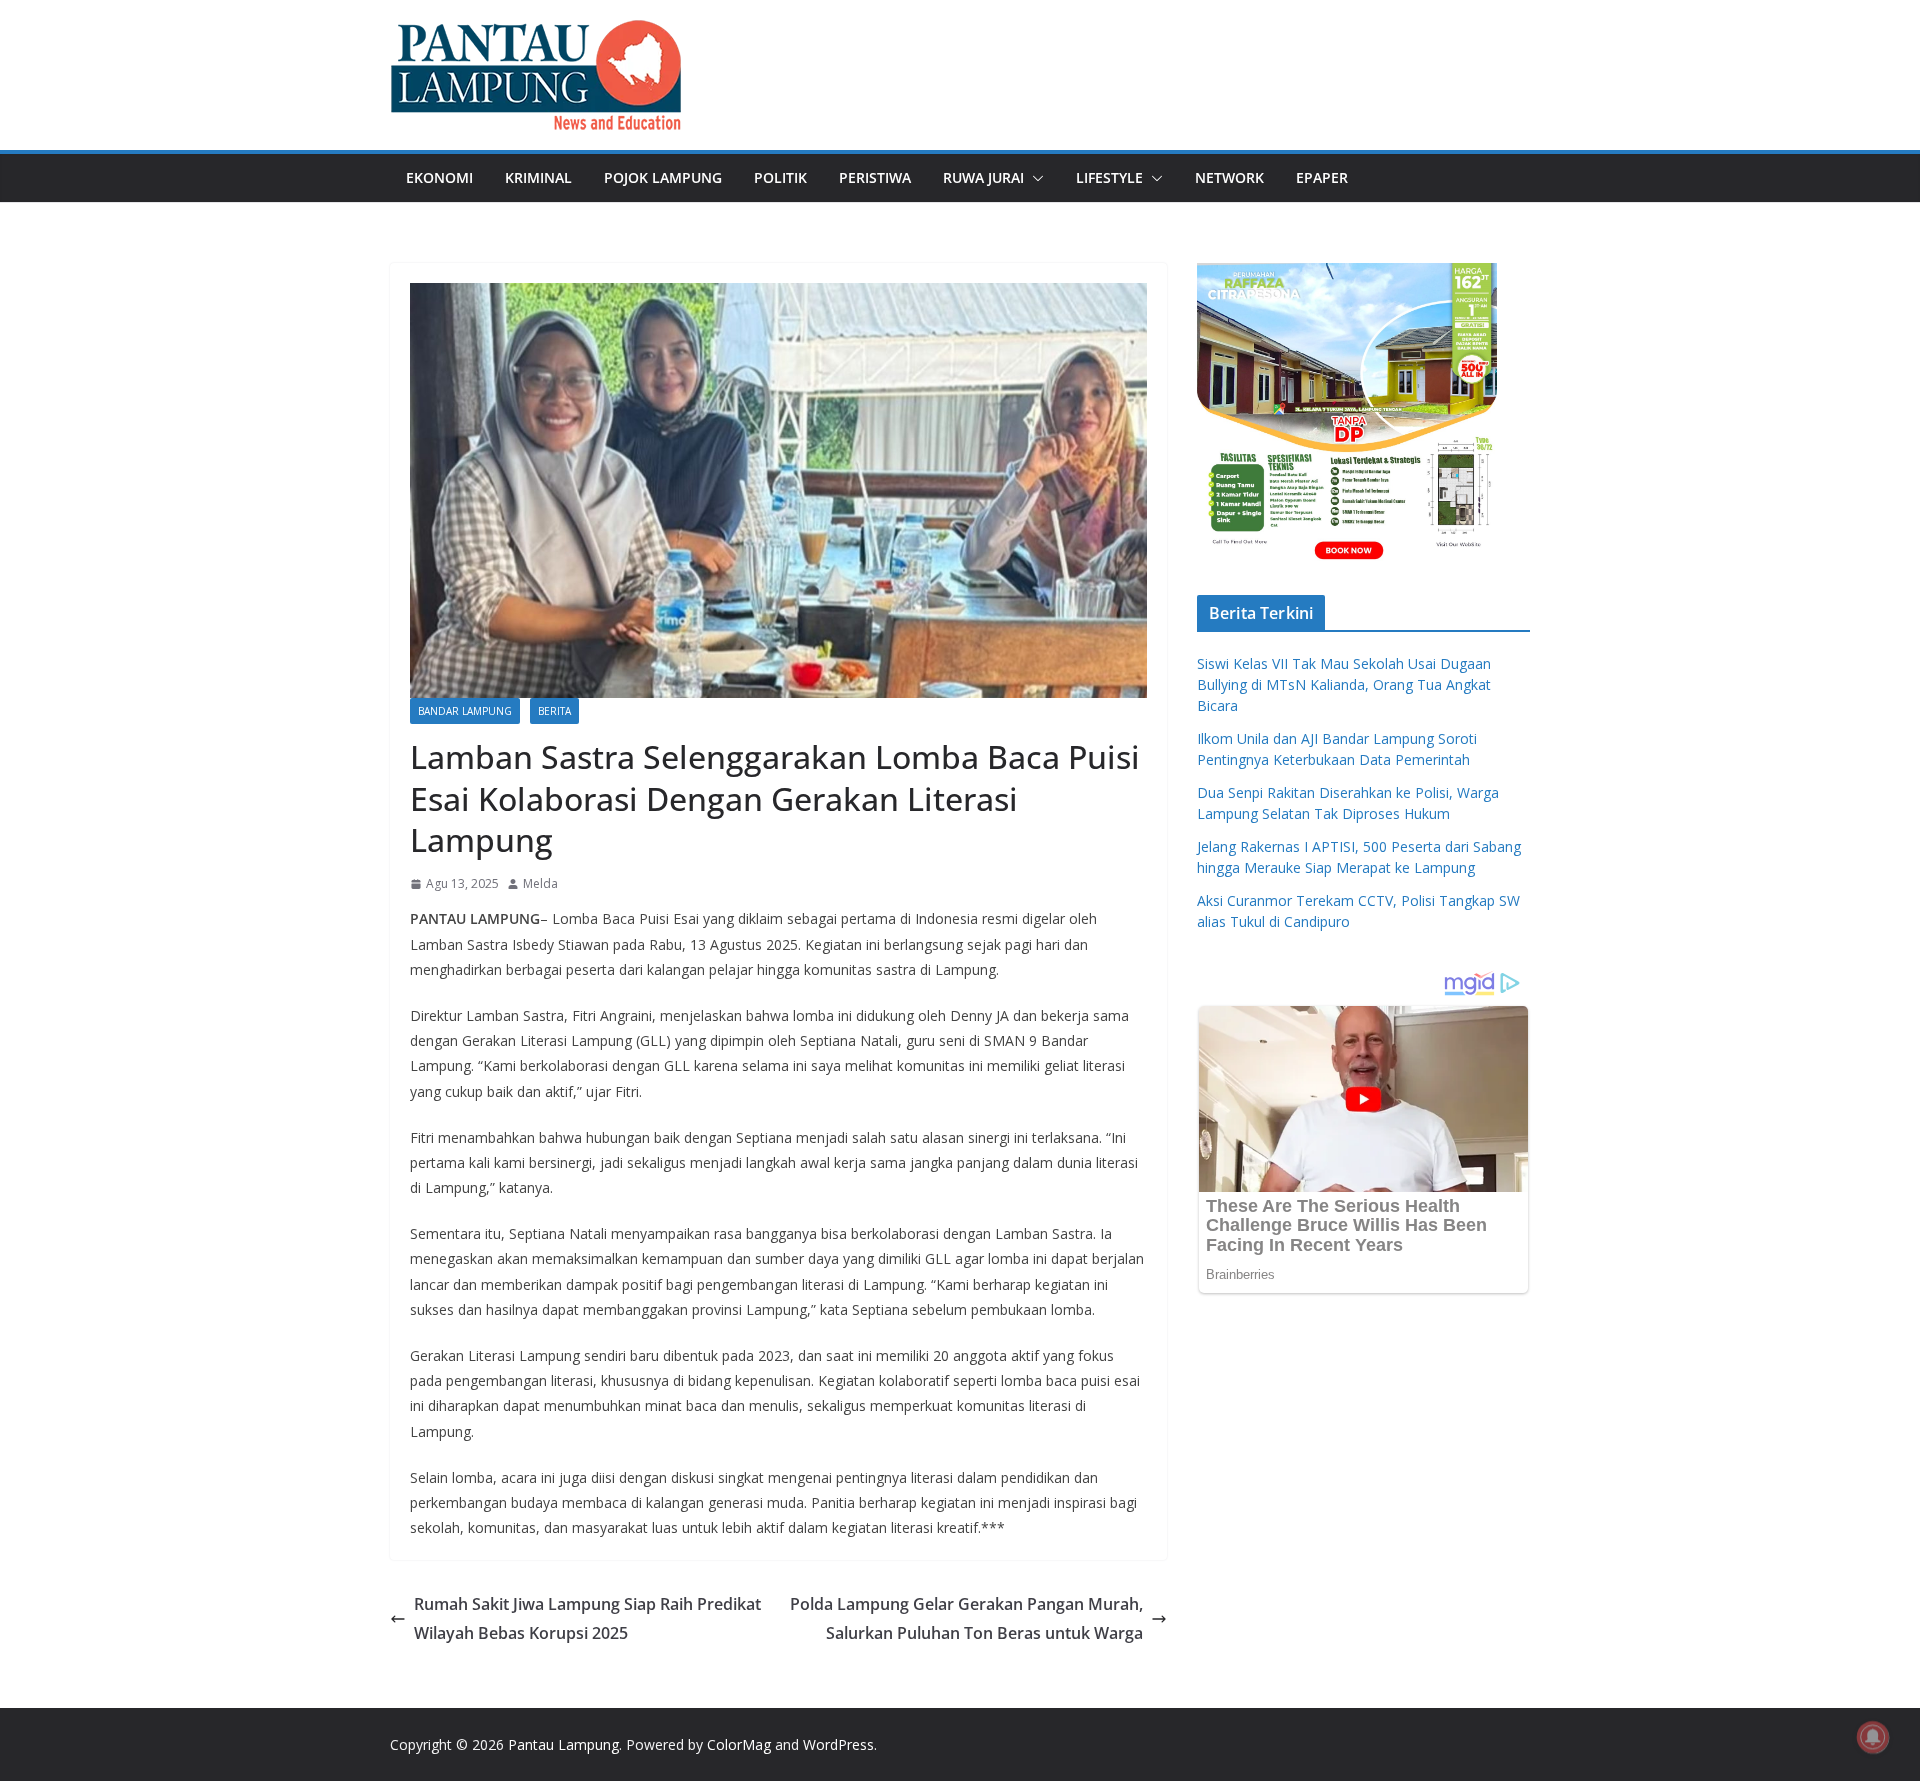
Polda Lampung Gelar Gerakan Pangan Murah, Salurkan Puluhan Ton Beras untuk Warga (966, 1618)
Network (1229, 177)
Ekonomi (439, 177)
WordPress (838, 1744)
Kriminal (538, 177)
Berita (554, 711)
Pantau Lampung (563, 1744)
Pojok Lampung (663, 177)
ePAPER (1322, 177)
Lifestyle (1109, 177)
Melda (540, 883)
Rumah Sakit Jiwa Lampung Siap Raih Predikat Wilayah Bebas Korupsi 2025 (587, 1618)
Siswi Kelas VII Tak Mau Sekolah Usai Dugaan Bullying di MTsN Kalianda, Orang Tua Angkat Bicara (1344, 684)
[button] (1034, 178)
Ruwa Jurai (983, 177)
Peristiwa (875, 177)
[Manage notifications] (1873, 1737)
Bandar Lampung (465, 711)
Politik (780, 177)
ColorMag (739, 1744)
